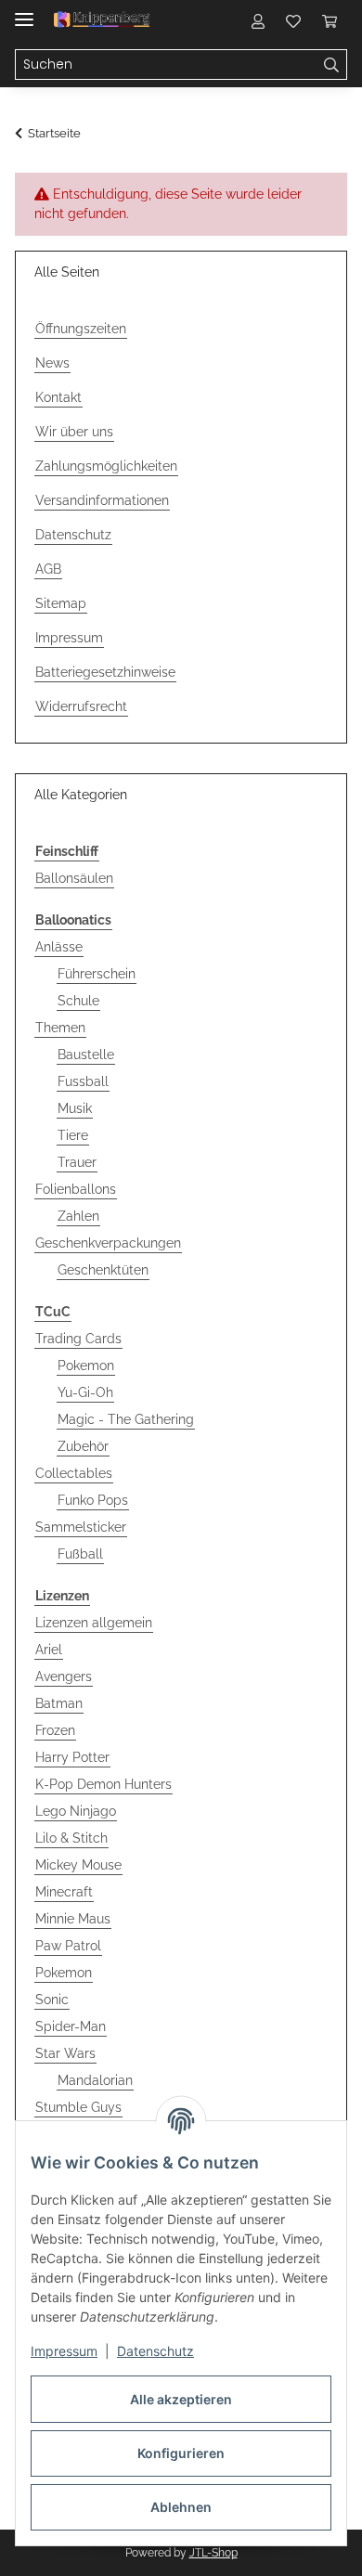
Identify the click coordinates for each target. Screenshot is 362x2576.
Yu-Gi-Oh (85, 1392)
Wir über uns (74, 432)
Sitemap (61, 603)
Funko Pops (93, 1500)
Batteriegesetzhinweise (105, 672)
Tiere (73, 1135)
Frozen (55, 1730)
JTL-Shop (213, 2553)
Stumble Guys (78, 2107)
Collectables (74, 1473)
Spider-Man (71, 2026)
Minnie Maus (73, 1919)
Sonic (52, 2000)
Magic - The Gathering (126, 1419)
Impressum (64, 2351)
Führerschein (97, 974)
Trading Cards (78, 1339)
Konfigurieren (181, 2453)
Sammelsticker (81, 1527)
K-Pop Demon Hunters (103, 1784)
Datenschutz (155, 2351)
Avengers (64, 1676)
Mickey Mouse (78, 1865)
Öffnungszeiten (81, 329)
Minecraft (64, 1892)
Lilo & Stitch (71, 1838)
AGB (48, 569)
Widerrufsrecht (81, 706)
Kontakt (58, 397)
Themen (60, 1028)
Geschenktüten (103, 1270)
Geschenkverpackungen (108, 1243)
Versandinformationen (102, 500)
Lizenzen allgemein (94, 1623)
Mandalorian (95, 2080)
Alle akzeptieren (181, 2399)
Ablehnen (181, 2507)
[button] (258, 20)
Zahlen (78, 1216)
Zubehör (83, 1446)
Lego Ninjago (76, 1811)
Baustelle (86, 1055)
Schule (78, 1001)
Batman (59, 1703)
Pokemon (86, 1366)
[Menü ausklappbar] (24, 12)
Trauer (77, 1162)
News (52, 363)
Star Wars (65, 2053)
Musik (75, 1108)
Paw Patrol (68, 1946)
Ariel (49, 1650)
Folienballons (76, 1189)
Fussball (83, 1081)
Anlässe (59, 947)
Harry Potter (72, 1757)
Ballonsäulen (74, 878)
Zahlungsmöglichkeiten (106, 466)
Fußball (80, 1554)
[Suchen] (332, 65)
